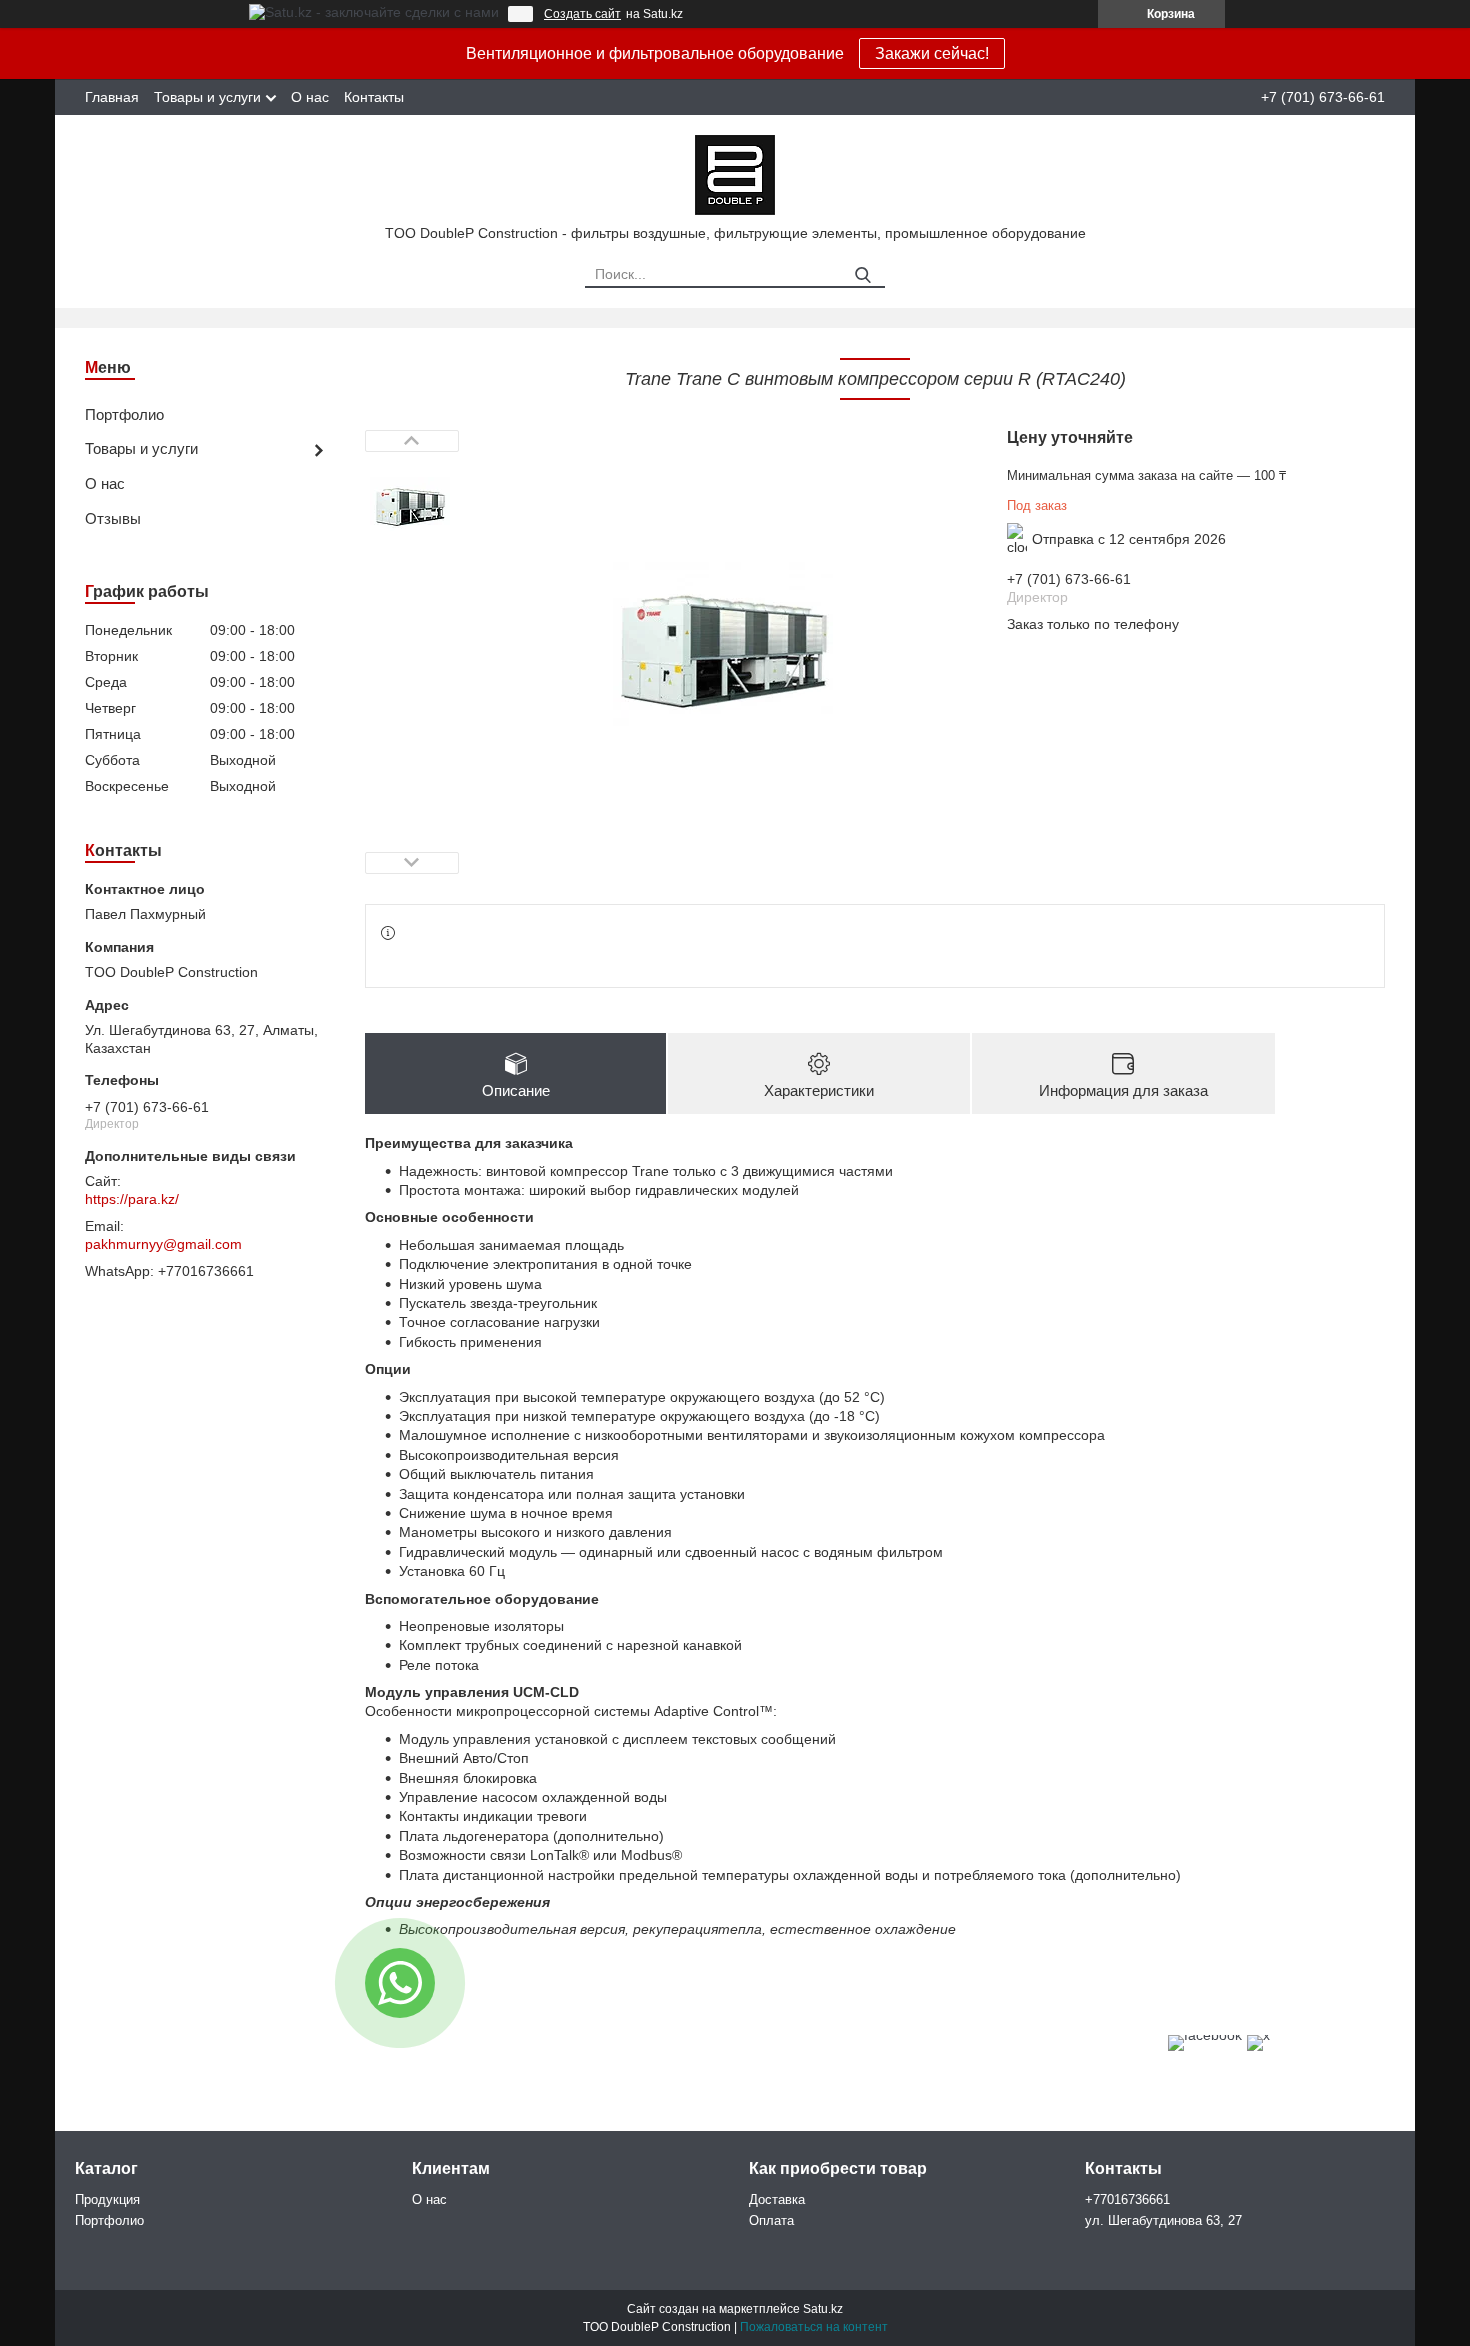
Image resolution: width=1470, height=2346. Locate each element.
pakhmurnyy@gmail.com (163, 1244)
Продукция (107, 2199)
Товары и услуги (207, 97)
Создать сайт (582, 14)
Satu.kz (823, 2309)
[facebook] (1205, 2035)
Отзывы (113, 518)
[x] (1258, 2035)
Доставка (777, 2199)
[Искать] (862, 275)
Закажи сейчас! (932, 53)
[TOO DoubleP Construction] (735, 174)
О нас (310, 97)
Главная (112, 97)
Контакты (374, 97)
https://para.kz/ (132, 1199)
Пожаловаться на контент (814, 2327)
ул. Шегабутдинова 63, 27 (1163, 2220)
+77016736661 (1127, 2199)
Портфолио (124, 414)
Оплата (771, 2220)
